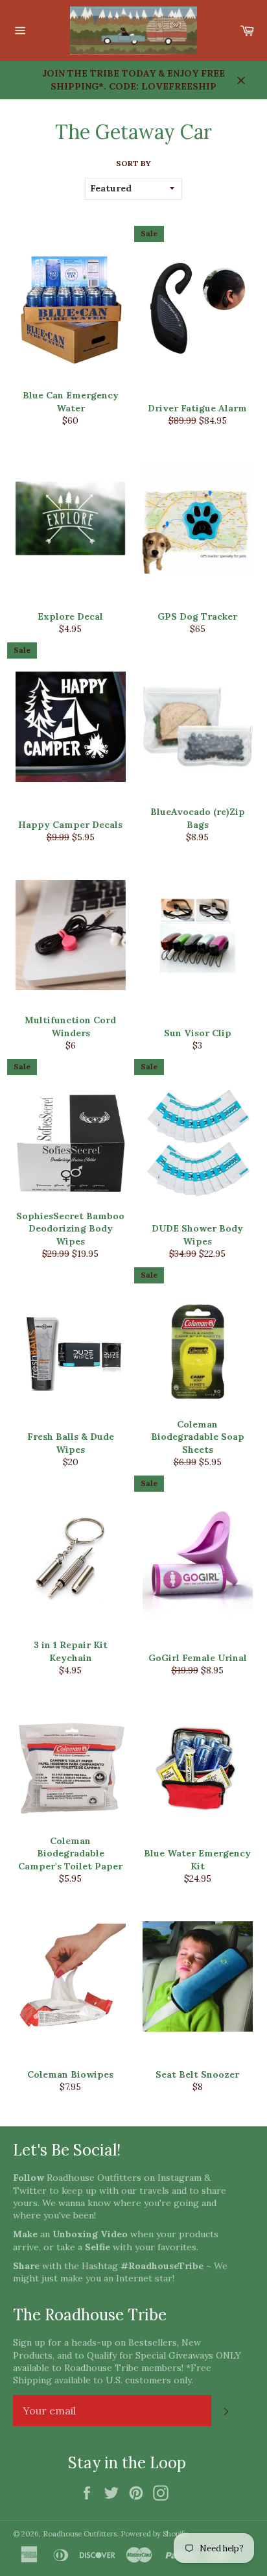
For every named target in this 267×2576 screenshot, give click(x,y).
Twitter (30, 2191)
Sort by (133, 163)
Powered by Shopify (154, 2534)
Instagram (180, 2178)
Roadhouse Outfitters (80, 2534)
